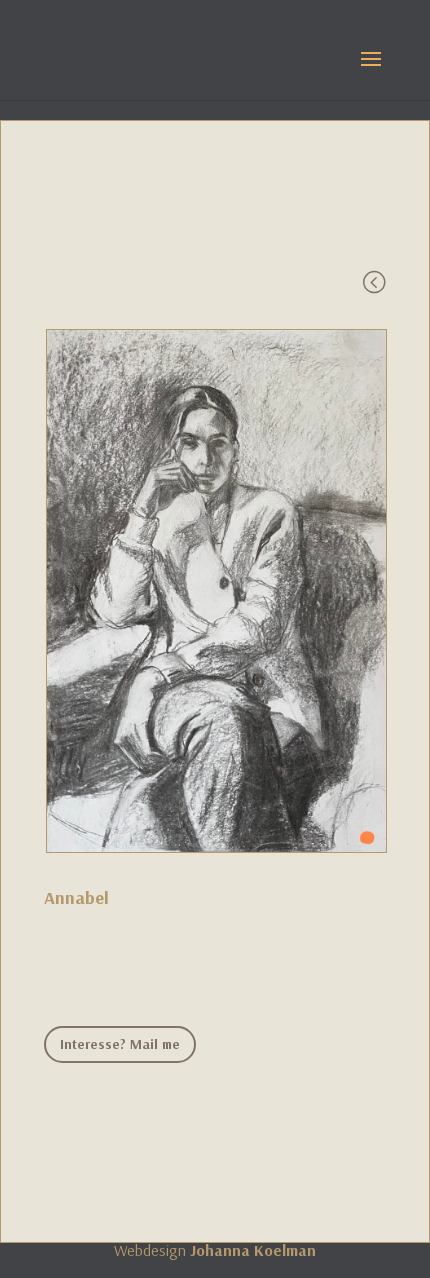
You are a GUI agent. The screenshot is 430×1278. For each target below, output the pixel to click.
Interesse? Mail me (120, 1044)
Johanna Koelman (253, 1250)
